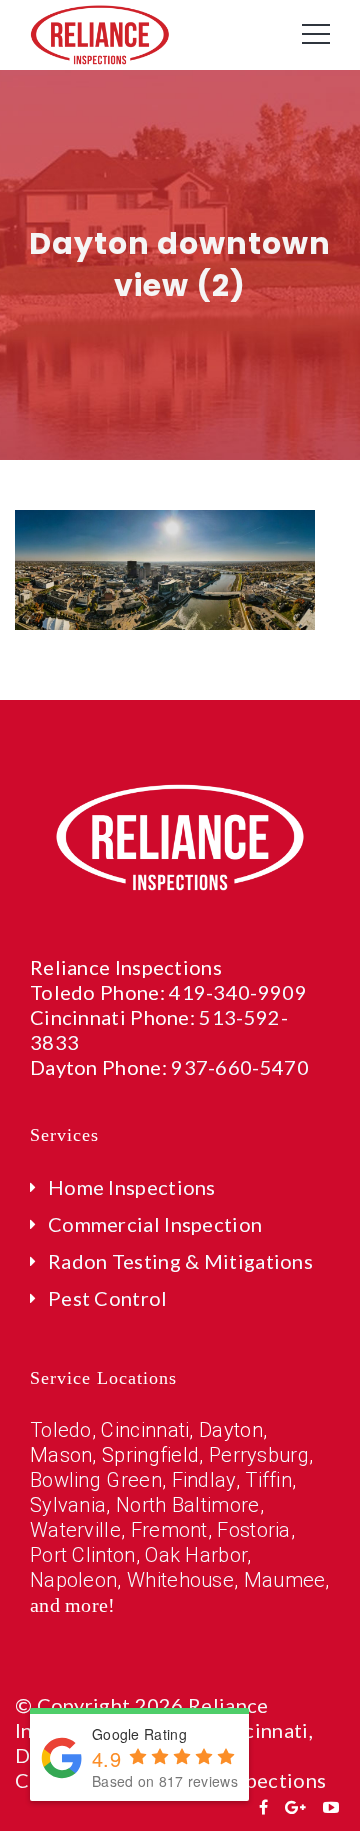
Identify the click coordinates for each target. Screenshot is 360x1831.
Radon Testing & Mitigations (180, 1261)
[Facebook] (263, 1806)
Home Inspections (132, 1187)
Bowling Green (96, 1480)
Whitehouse (180, 1580)
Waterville (75, 1530)
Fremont (169, 1530)
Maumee (285, 1580)
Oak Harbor (196, 1555)
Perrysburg (259, 1455)
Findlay (204, 1480)
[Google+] (295, 1806)
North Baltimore (188, 1505)
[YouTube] (331, 1806)
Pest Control (108, 1298)
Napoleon (73, 1580)
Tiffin (268, 1480)
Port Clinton (83, 1555)
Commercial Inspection (155, 1224)
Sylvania (68, 1505)
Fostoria (253, 1530)
